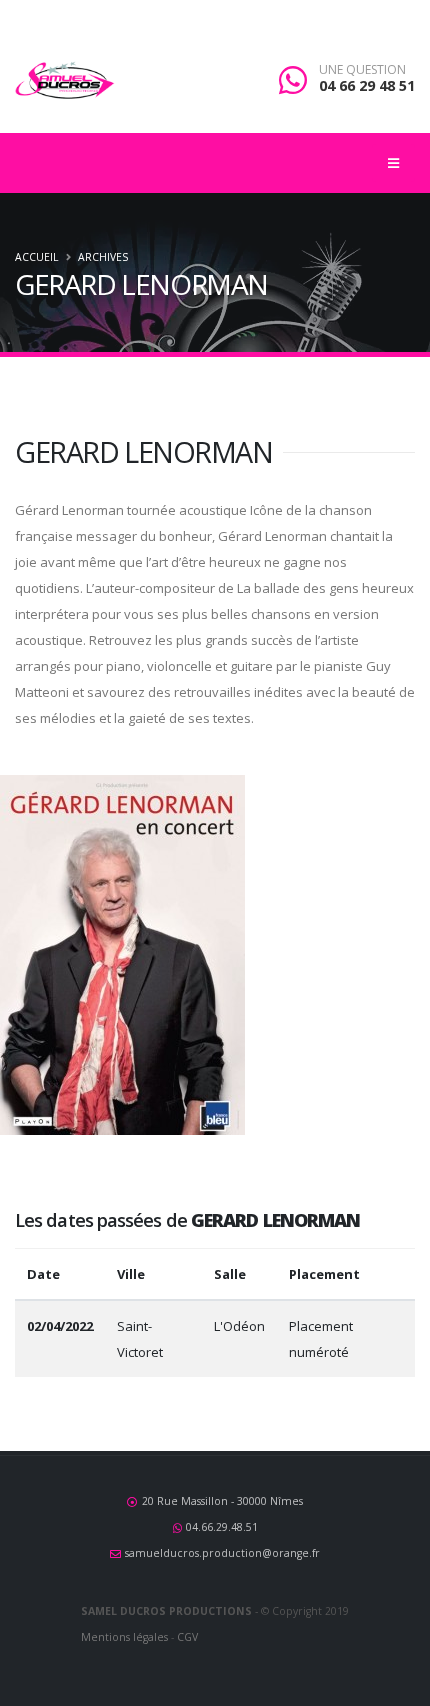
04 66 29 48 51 (367, 85)
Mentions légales (124, 1637)
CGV (187, 1637)
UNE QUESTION (362, 70)
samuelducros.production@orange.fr (222, 1553)
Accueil (36, 257)
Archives (103, 257)
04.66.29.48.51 (222, 1527)
